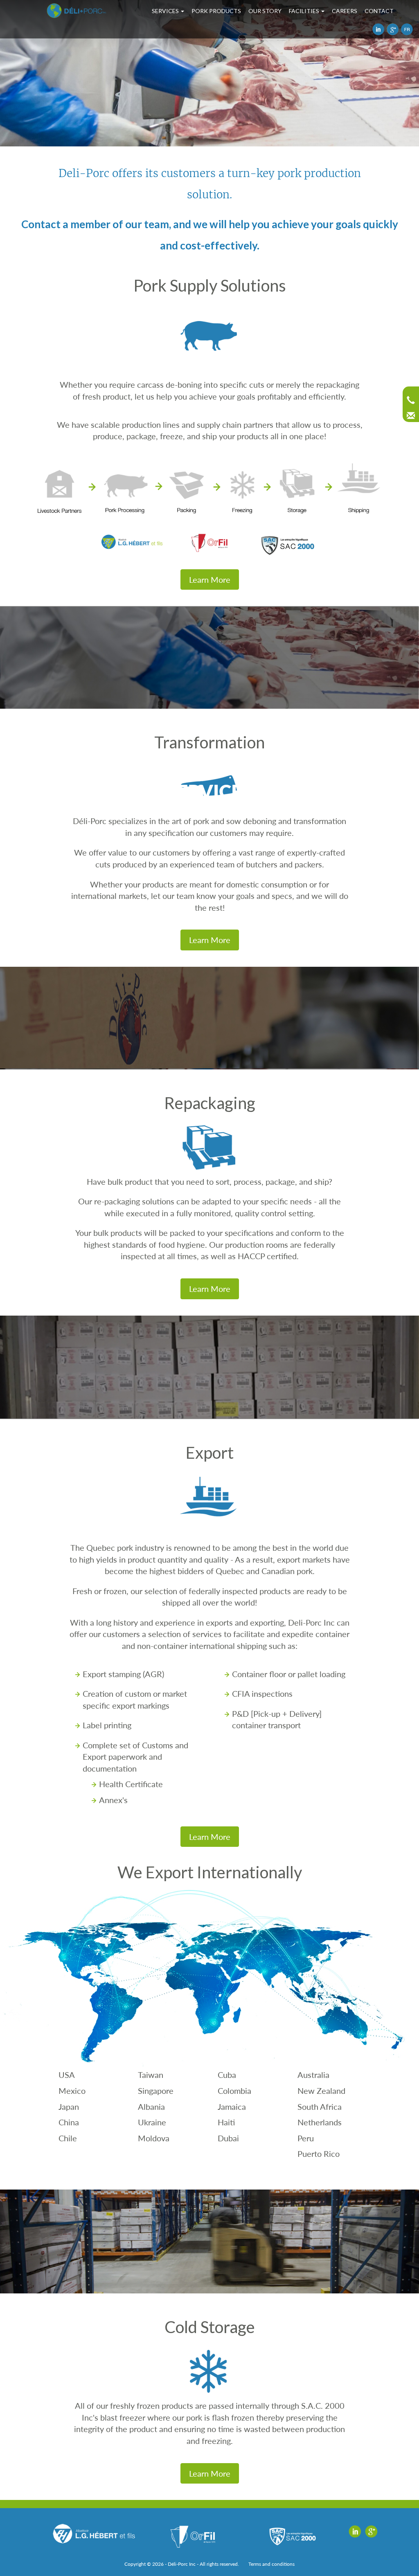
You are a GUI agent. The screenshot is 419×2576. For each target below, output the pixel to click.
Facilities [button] (305, 11)
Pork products (216, 11)
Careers (345, 11)
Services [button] (166, 11)
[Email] (411, 416)
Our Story (265, 11)
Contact (379, 11)
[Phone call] (411, 400)
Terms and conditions (271, 2564)
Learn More (210, 579)
